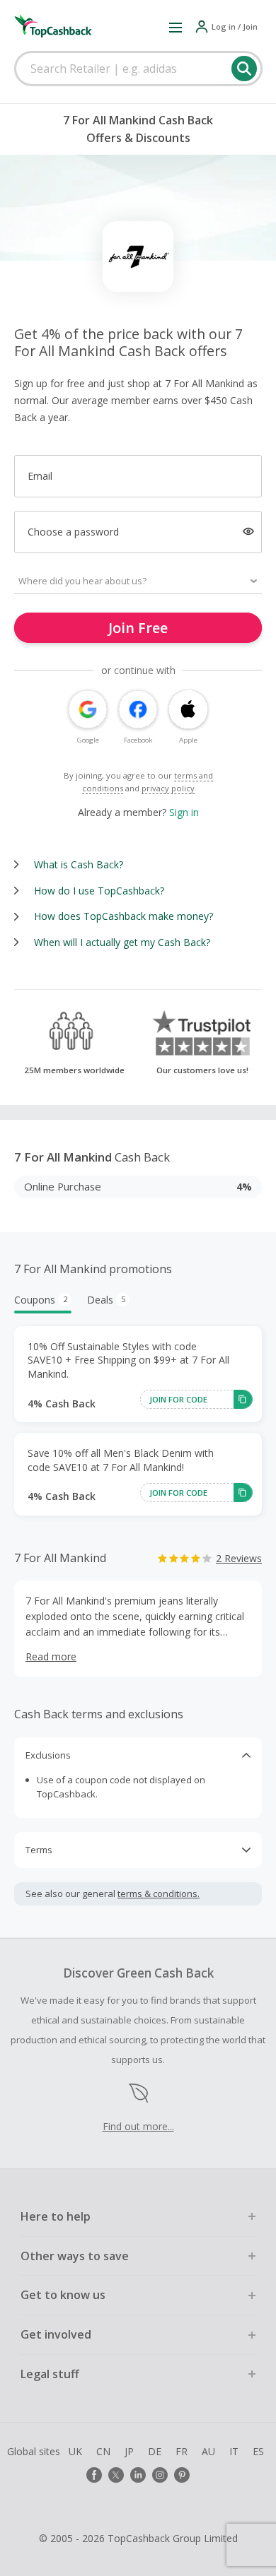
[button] (176, 27)
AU (208, 2451)
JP (129, 2451)
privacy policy (168, 788)
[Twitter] (116, 2475)
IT (234, 2451)
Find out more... (138, 2126)
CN (103, 2451)
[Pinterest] (182, 2475)
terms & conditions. (159, 1893)
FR (182, 2451)
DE (155, 2451)
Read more (51, 1656)
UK (75, 2451)
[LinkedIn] (138, 2475)
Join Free (138, 628)
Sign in (184, 812)
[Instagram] (160, 2475)
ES (258, 2451)
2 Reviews (239, 1558)
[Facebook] (94, 2475)
